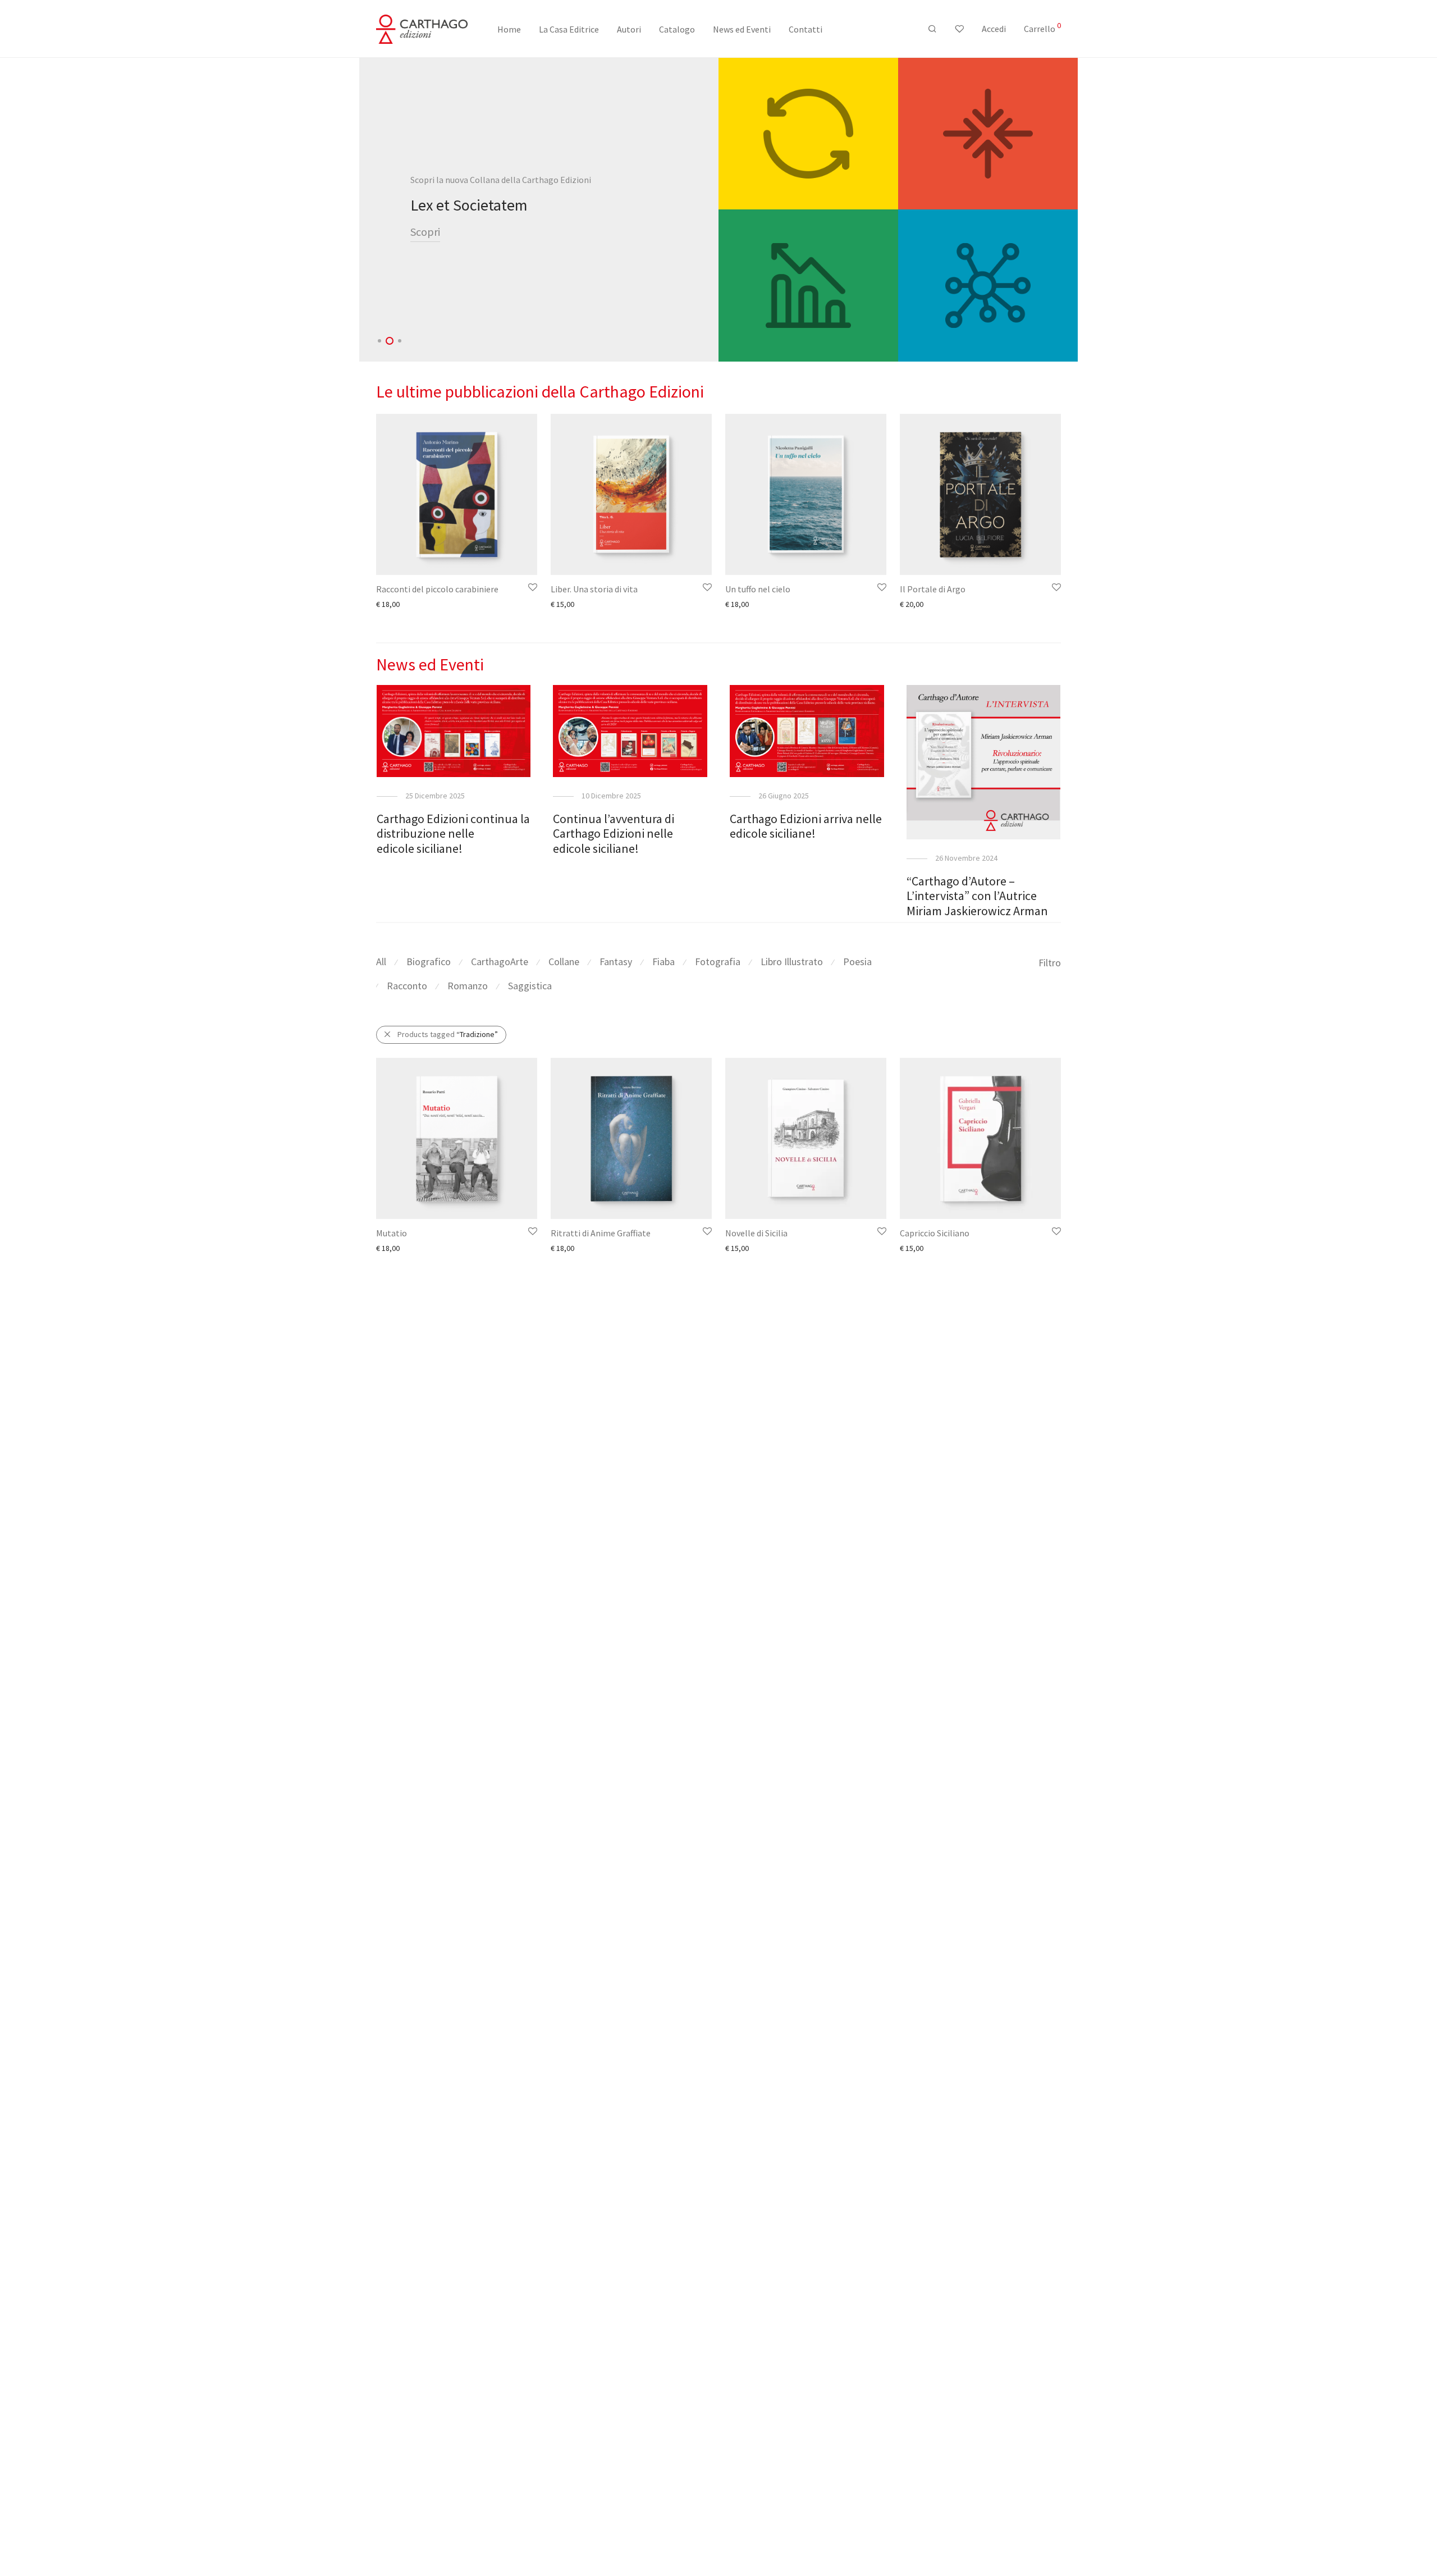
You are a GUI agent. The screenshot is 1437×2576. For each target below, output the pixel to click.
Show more (390, 604)
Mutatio (392, 1233)
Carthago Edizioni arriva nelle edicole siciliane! (806, 826)
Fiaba (663, 962)
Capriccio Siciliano (935, 1233)
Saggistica (530, 986)
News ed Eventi (742, 29)
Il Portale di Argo (933, 589)
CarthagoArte (500, 962)
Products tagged (448, 1034)
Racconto (407, 986)
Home (509, 29)
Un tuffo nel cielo (758, 589)
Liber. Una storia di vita (594, 589)
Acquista (430, 241)
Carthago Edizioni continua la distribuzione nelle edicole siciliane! (453, 833)
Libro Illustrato (792, 962)
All (381, 962)
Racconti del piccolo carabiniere (437, 589)
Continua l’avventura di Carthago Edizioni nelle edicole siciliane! (614, 833)
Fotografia (718, 962)
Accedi (994, 29)
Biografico (429, 962)
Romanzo (468, 986)
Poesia (857, 962)
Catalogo (677, 29)
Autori (629, 29)
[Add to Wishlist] (532, 588)
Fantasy (616, 962)
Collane (564, 962)
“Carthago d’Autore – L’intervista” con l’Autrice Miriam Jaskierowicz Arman (977, 896)
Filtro (1050, 963)
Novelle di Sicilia (756, 1233)
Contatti (806, 29)
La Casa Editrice (569, 29)
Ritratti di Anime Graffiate (601, 1233)
